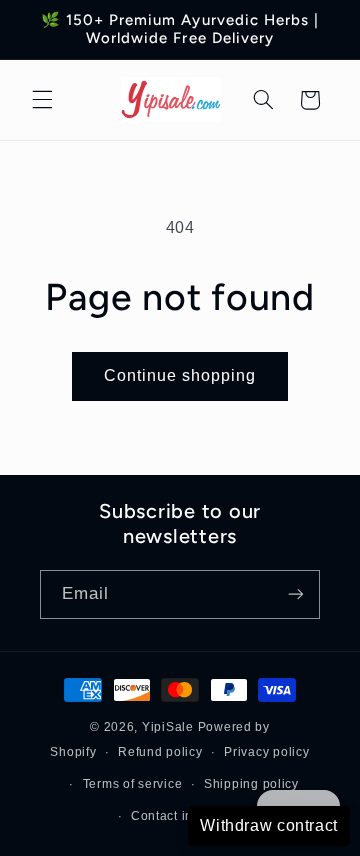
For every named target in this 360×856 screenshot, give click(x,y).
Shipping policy (251, 784)
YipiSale (168, 727)
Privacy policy (266, 752)
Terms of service (133, 784)
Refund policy (160, 752)
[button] (42, 100)
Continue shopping (180, 375)
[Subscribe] (296, 594)
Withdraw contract (269, 825)
